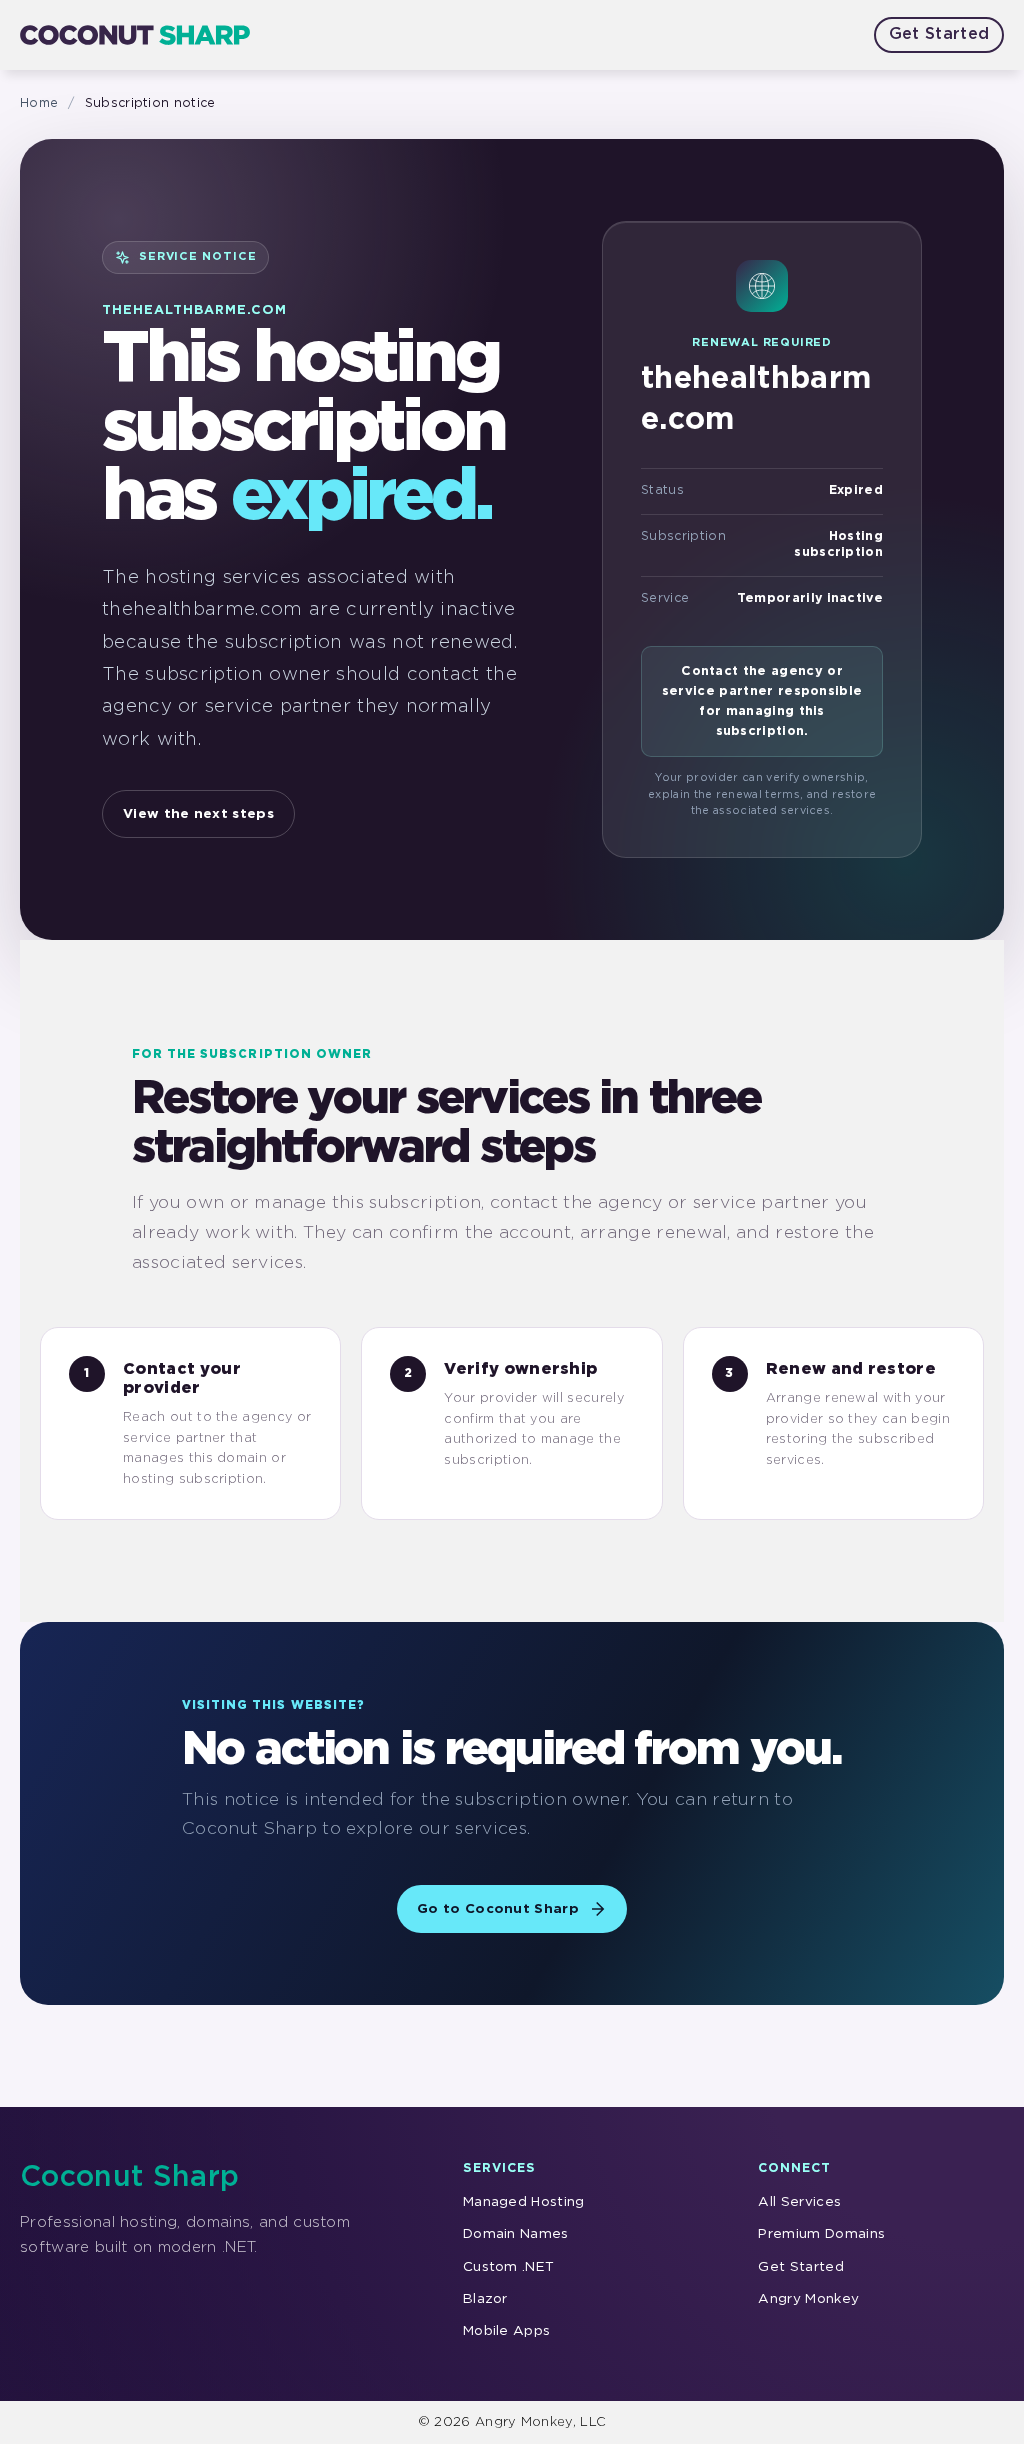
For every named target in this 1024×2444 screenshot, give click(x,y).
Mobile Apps (507, 2331)
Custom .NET (509, 2267)
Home (39, 103)
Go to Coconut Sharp (498, 1909)
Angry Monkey (808, 2299)
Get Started (939, 34)
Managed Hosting (524, 2202)
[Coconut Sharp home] (135, 35)
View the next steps (198, 814)
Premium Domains (821, 2234)
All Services (799, 2202)
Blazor (485, 2299)
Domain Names (516, 2234)
